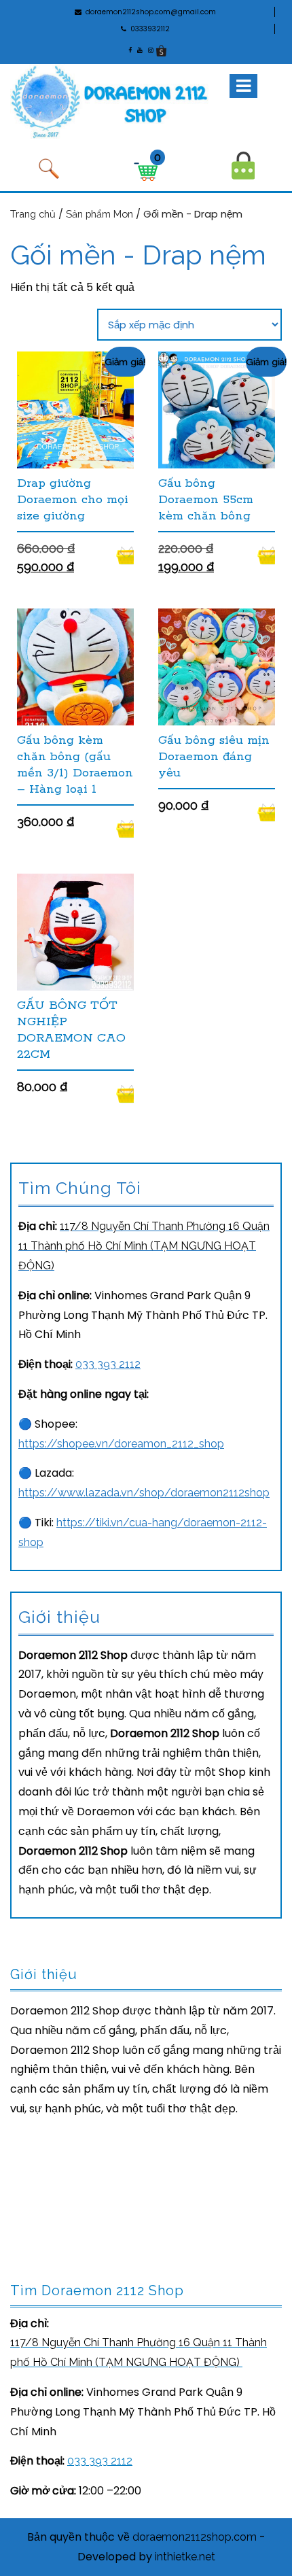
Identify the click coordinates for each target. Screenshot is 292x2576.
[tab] (243, 86)
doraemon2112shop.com (195, 2537)
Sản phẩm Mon (99, 214)
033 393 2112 (108, 1364)
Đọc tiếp (125, 555)
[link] (144, 1246)
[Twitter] (149, 50)
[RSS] (161, 50)
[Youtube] (139, 50)
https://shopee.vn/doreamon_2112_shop (121, 1444)
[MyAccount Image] (243, 165)
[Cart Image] (146, 171)
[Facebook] (129, 50)
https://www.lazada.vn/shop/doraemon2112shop (144, 1493)
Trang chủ (33, 214)
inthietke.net (185, 2557)
